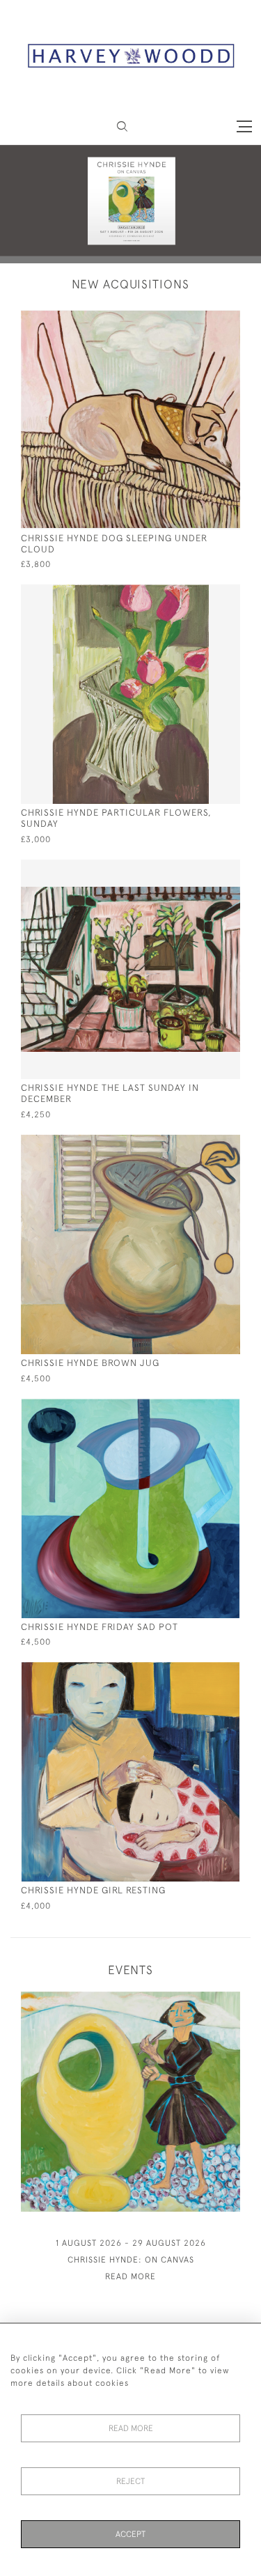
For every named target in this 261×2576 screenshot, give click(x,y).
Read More (131, 2428)
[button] (122, 126)
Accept (130, 2534)
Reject (130, 2481)
